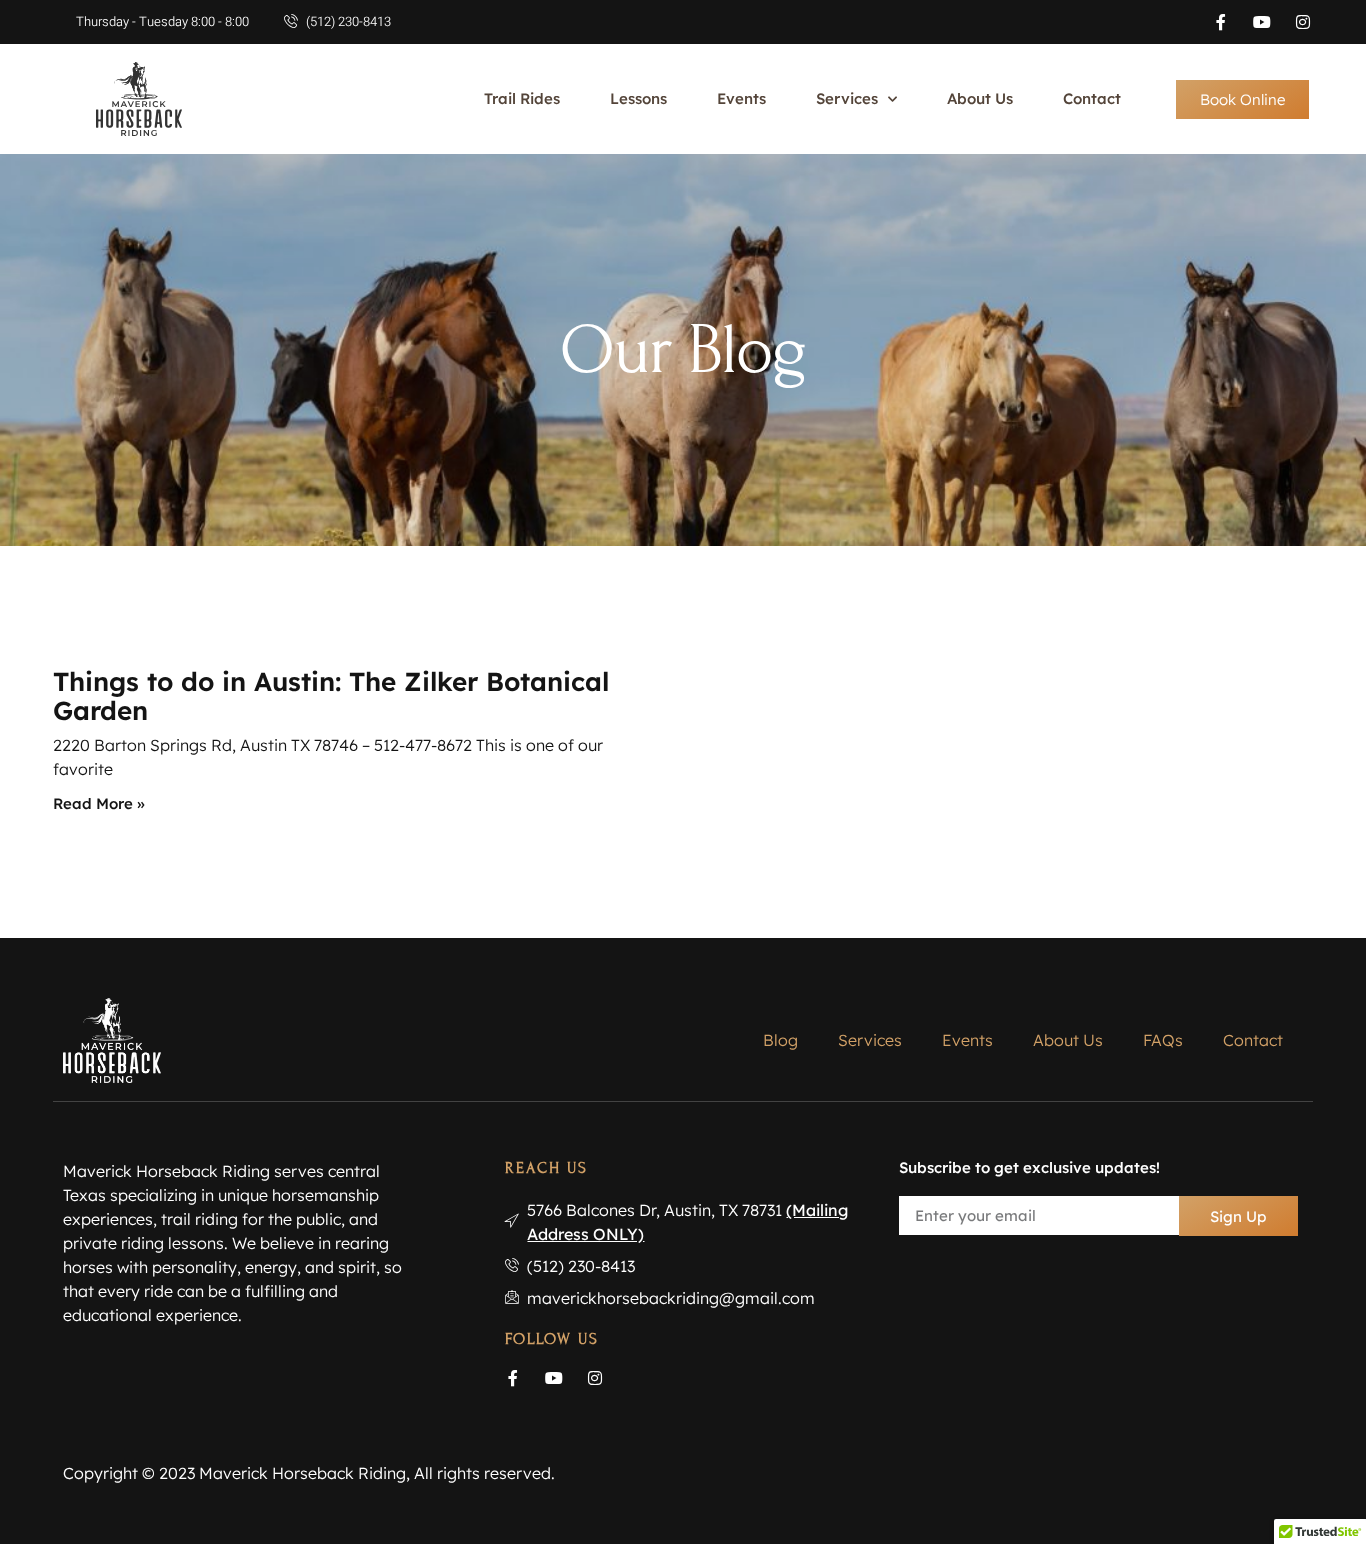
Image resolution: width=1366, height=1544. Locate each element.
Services (847, 98)
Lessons (638, 98)
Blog (780, 1040)
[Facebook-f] (1221, 22)
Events (741, 98)
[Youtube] (1262, 22)
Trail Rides (522, 98)
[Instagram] (1303, 22)
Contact (1092, 98)
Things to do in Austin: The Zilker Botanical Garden (331, 696)
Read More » (99, 803)
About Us (980, 98)
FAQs (1163, 1040)
